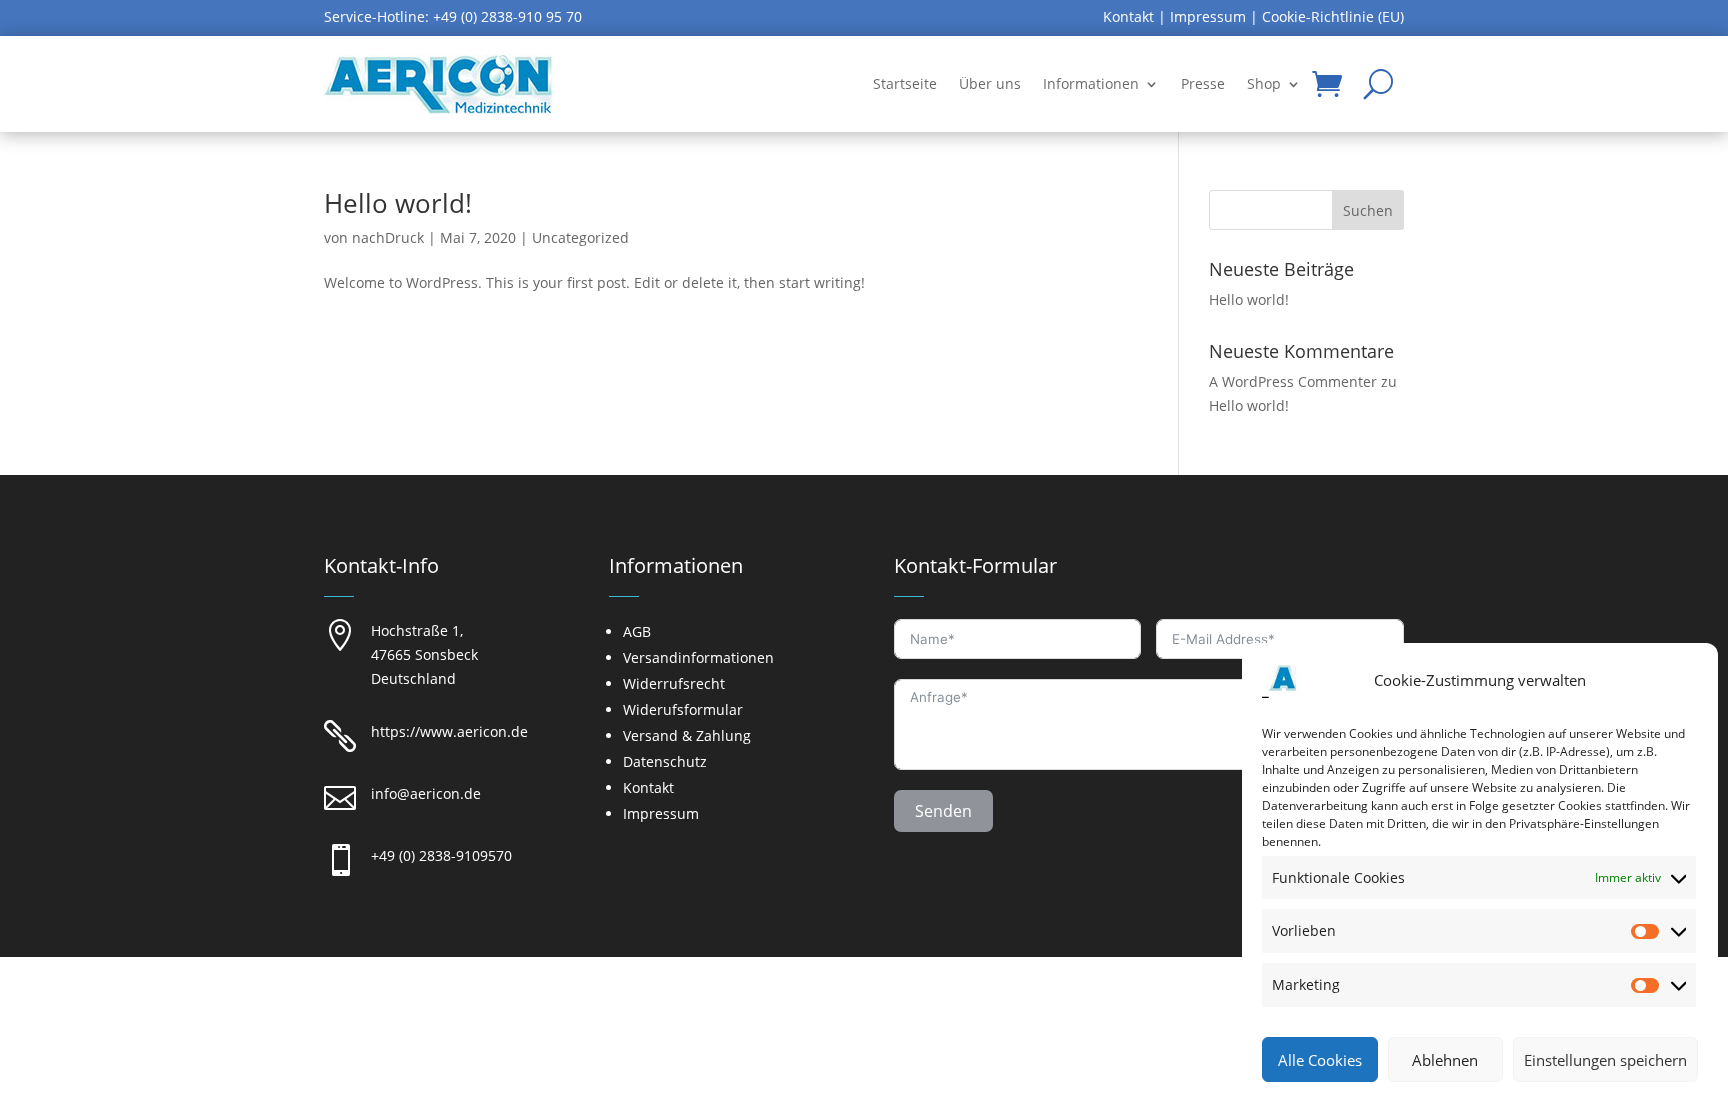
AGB (637, 631)
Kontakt (1128, 16)
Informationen (1091, 83)
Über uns (990, 83)
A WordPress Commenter (1293, 381)
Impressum (1208, 16)
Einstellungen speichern (1605, 1060)
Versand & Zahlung (687, 735)
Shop (1264, 83)
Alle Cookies (1320, 1060)
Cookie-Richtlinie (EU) (1333, 16)
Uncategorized (580, 237)
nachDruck (388, 237)
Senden (943, 811)
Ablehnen (1445, 1060)
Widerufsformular (683, 709)
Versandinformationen (698, 657)
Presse (1203, 83)
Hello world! (398, 203)
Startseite (905, 83)
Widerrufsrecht (674, 683)
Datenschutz (665, 761)
